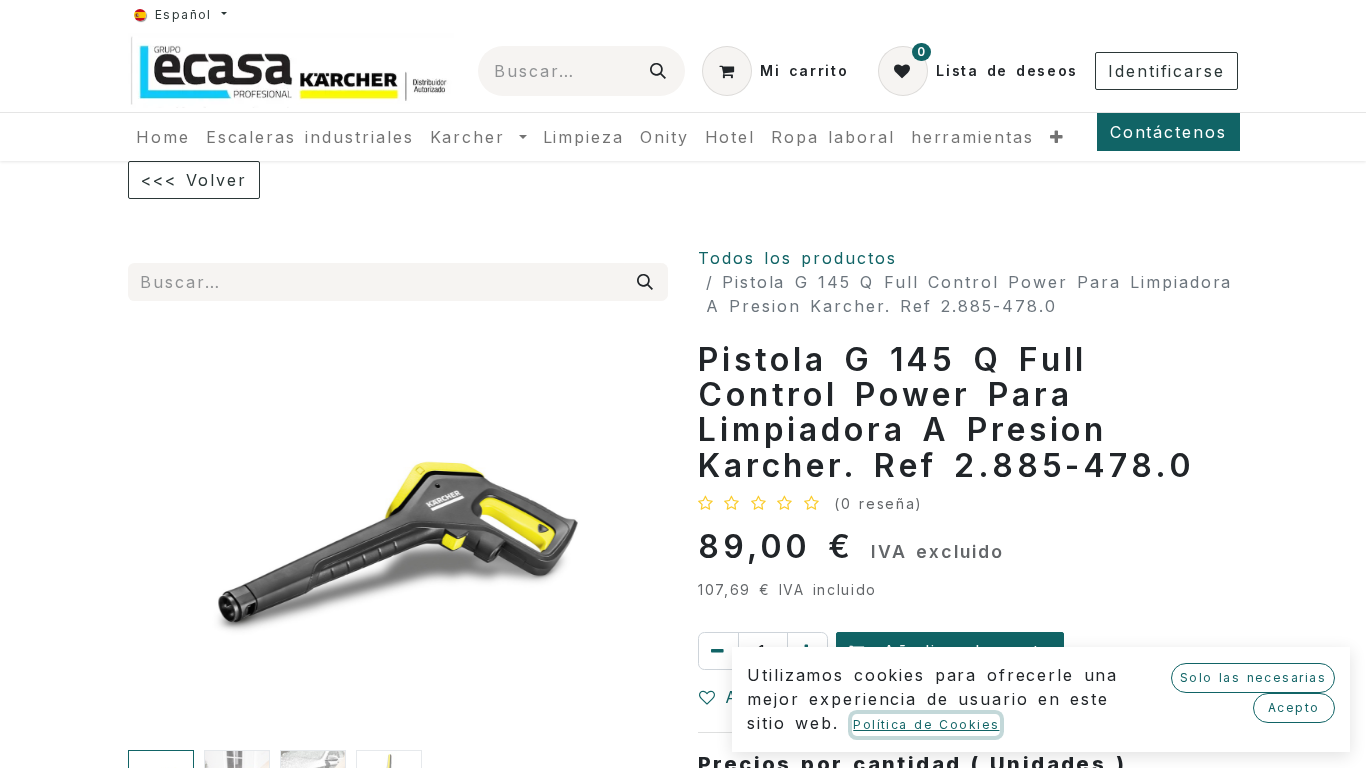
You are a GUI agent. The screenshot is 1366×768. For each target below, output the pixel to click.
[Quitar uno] (718, 651)
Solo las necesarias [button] (1253, 677)
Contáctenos (1168, 132)
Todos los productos (797, 258)
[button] (168, 542)
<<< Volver (194, 180)
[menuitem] (163, 137)
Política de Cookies (926, 724)
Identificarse (1166, 71)
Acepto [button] (1294, 707)
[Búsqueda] (659, 71)
